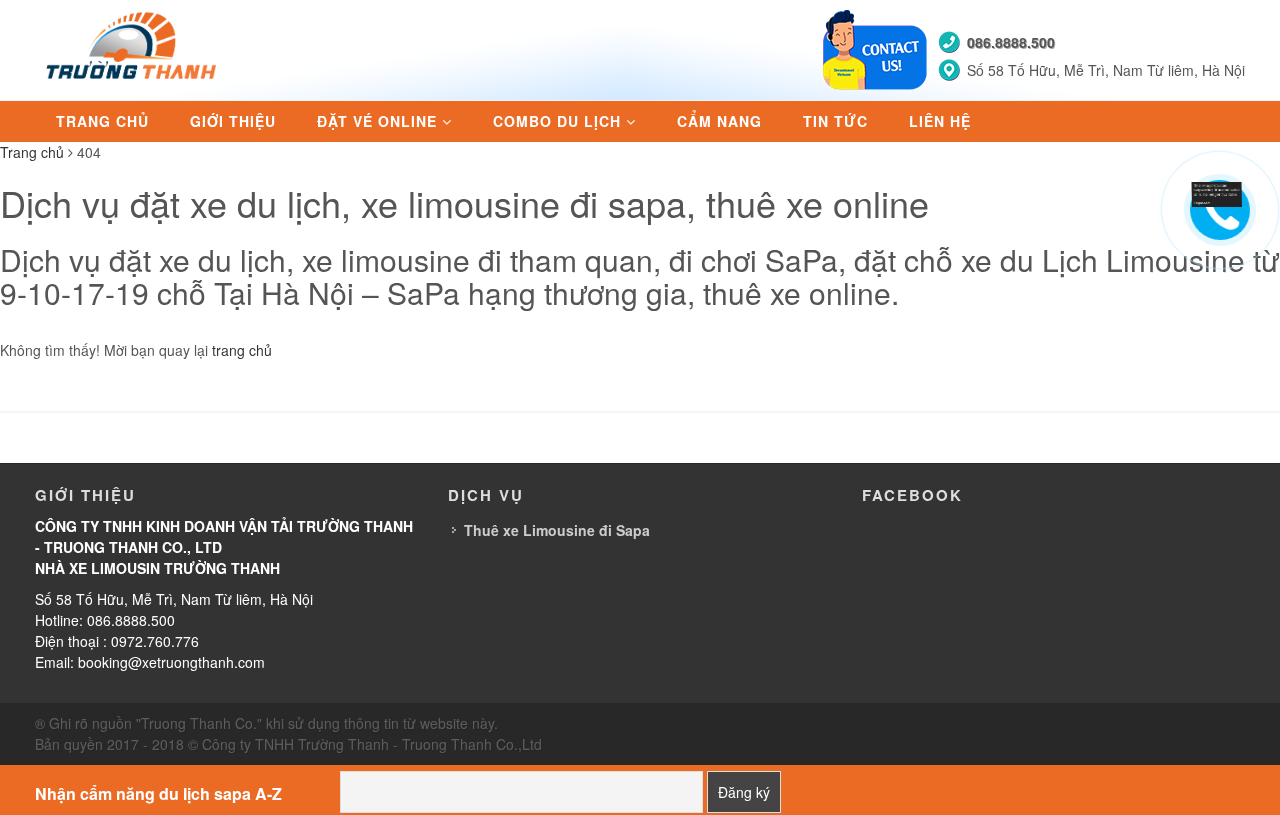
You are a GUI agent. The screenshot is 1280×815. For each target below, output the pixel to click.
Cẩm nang (719, 121)
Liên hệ (940, 121)
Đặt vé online (377, 121)
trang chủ (242, 350)
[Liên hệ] (1216, 192)
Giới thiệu (233, 121)
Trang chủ (102, 121)
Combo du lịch (557, 121)
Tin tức (835, 121)
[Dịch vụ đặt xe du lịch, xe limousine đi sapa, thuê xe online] (134, 48)
